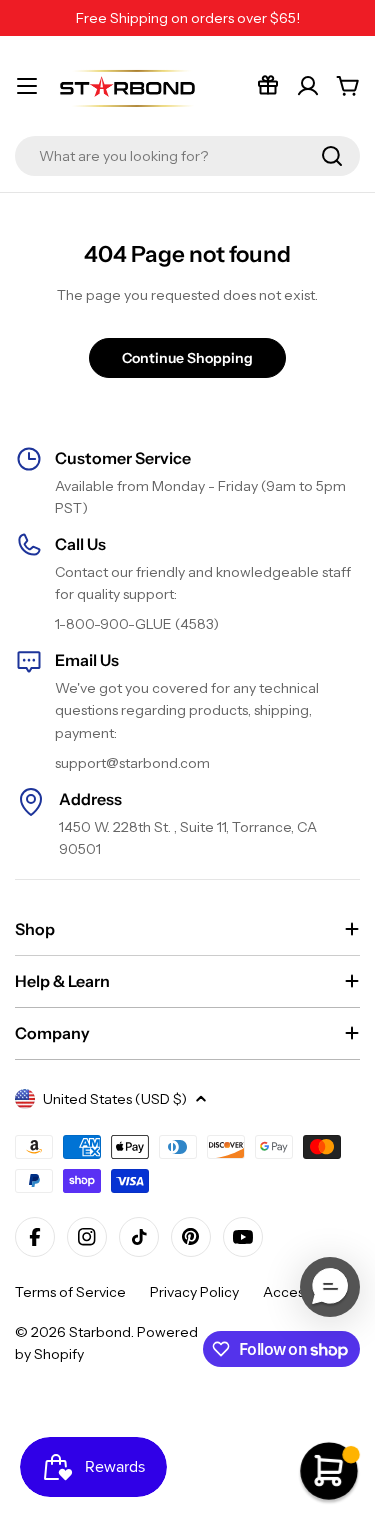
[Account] (308, 86)
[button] (330, 1287)
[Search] (332, 156)
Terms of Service (70, 1292)
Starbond (100, 1332)
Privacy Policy (194, 1292)
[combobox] (187, 156)
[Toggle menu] (27, 86)
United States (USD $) (115, 1099)
